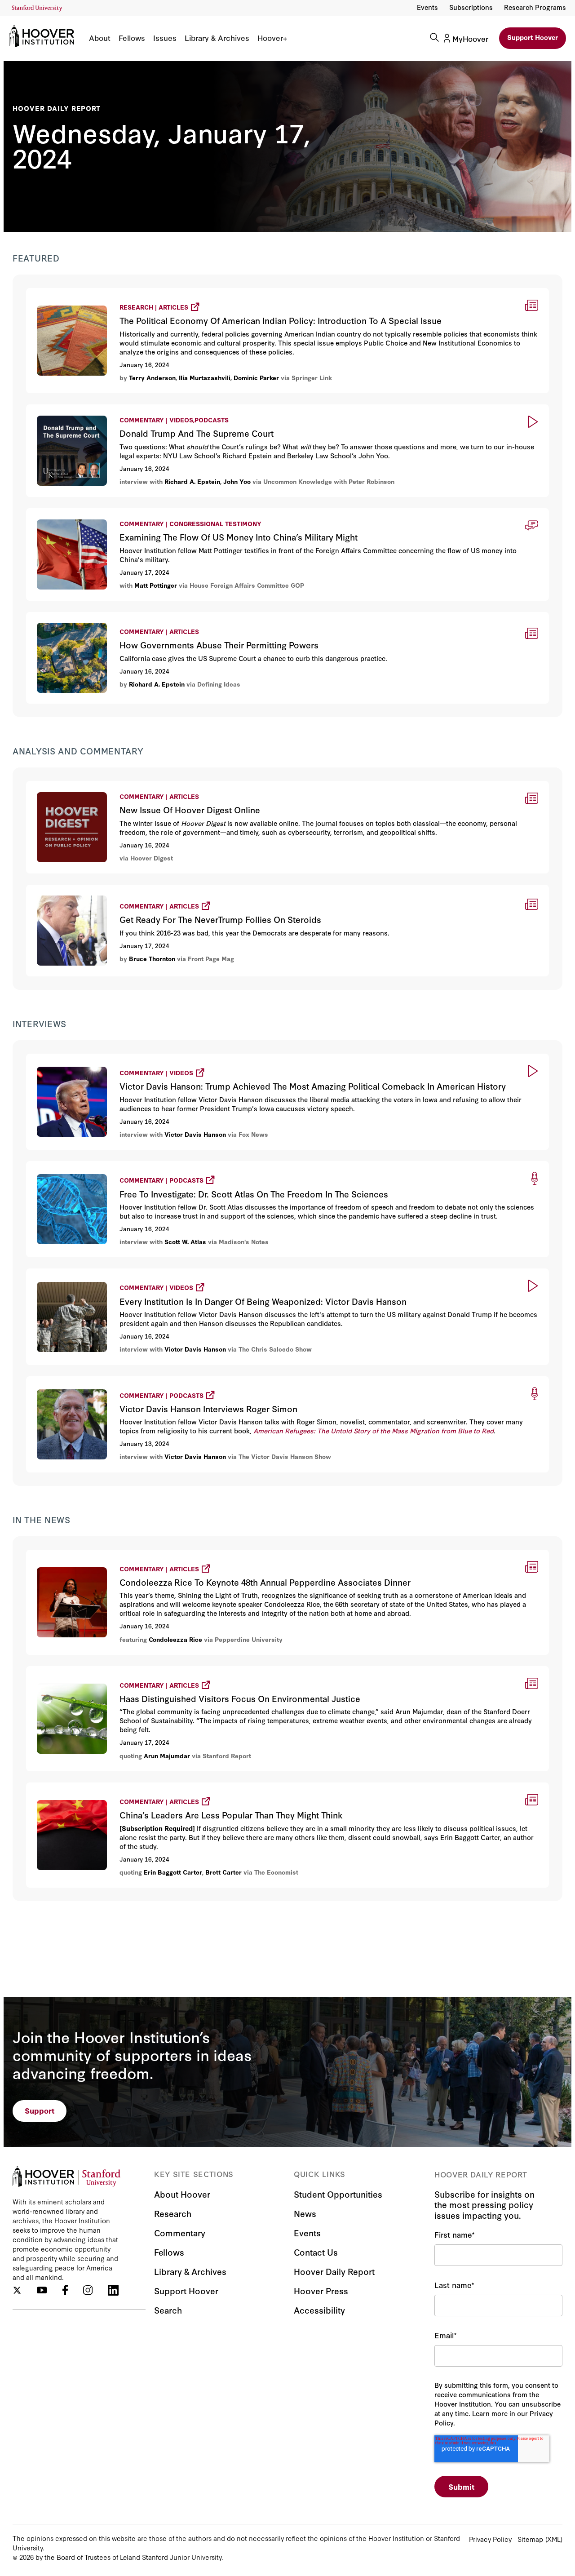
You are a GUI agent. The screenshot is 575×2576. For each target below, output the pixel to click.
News (305, 2213)
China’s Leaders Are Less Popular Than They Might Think (131, 1787)
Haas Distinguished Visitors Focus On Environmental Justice (139, 1670)
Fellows (132, 38)
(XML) (554, 2539)
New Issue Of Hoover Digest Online (88, 787)
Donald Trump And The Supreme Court (94, 410)
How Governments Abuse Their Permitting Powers (114, 618)
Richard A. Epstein (192, 481)
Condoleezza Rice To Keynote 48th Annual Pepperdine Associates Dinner (161, 1554)
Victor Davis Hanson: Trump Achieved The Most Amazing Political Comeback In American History (208, 1058)
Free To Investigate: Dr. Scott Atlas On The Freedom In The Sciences (153, 1165)
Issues (165, 38)
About (100, 38)
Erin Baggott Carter (173, 1872)
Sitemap (530, 2539)
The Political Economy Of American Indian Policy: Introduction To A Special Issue (177, 292)
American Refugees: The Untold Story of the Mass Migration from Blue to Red (374, 1430)
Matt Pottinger (156, 585)
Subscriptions (471, 7)
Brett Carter (223, 1872)
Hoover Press (321, 2290)
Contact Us (316, 2252)
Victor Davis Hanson (195, 1134)
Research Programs (535, 7)
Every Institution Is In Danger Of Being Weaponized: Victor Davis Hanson (162, 1273)
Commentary (180, 2232)
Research (173, 2213)
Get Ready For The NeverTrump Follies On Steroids (121, 889)
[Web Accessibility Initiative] (37, 8)
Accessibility (319, 2310)
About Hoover (182, 2194)
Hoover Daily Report (57, 108)
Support (40, 2110)
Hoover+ (272, 38)
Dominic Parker (256, 377)
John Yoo (237, 481)
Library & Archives (217, 38)
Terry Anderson (152, 377)
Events (427, 7)
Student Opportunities (338, 2194)
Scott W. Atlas (185, 1241)
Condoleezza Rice (175, 1639)
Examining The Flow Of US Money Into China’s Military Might (131, 514)
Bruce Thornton (152, 958)
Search (168, 2310)
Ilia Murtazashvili (205, 377)
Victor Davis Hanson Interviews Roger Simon (110, 1381)
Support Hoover (533, 37)
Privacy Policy (490, 2539)
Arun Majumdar (167, 1756)
